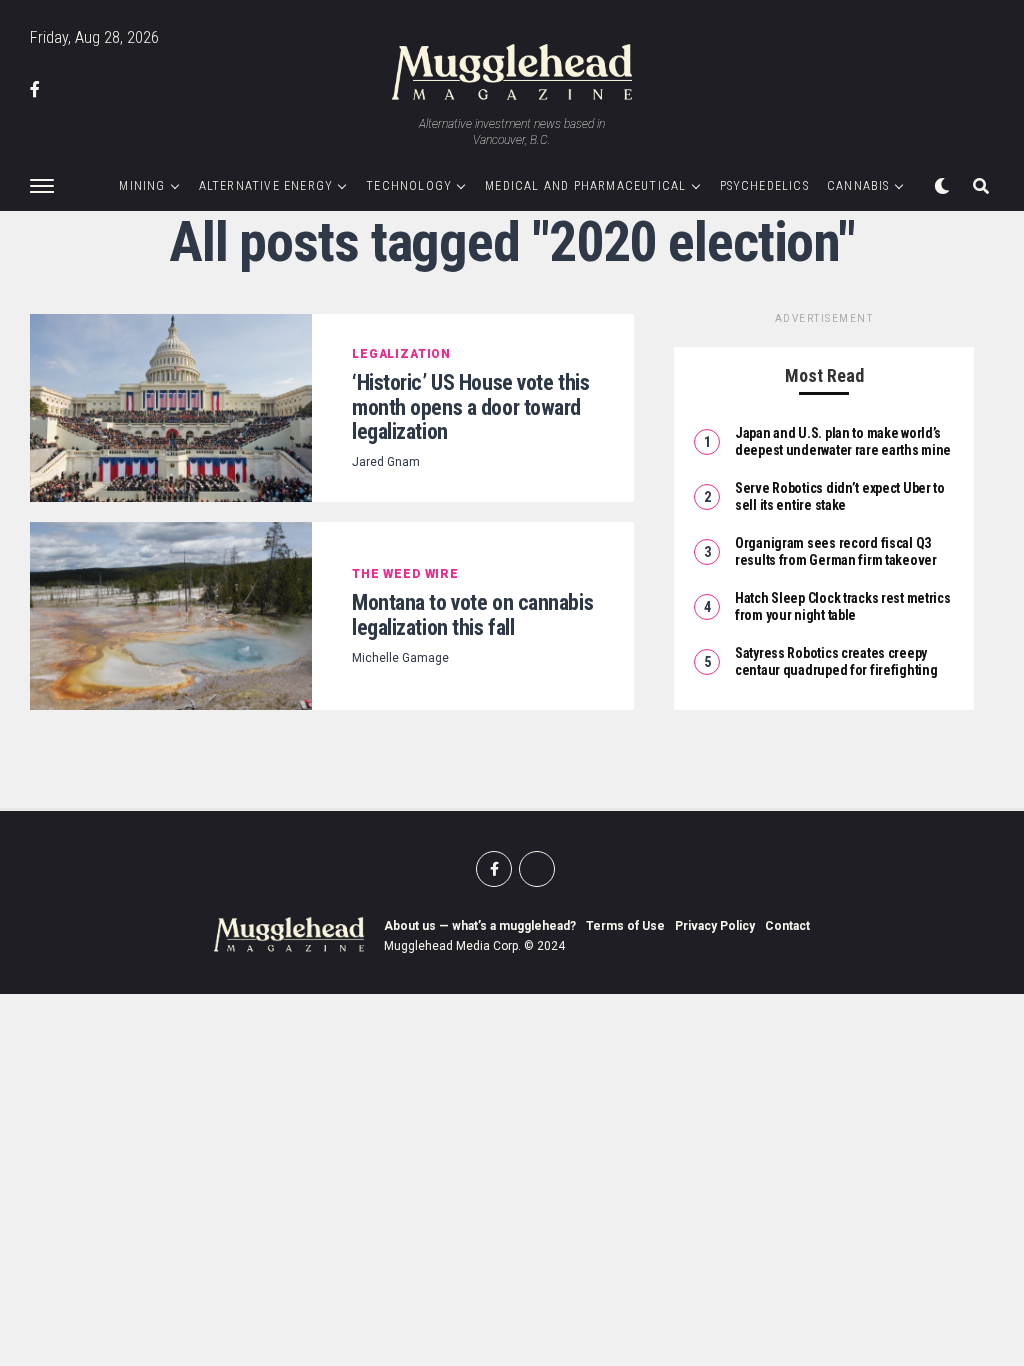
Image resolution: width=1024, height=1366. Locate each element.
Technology (409, 186)
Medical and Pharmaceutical (585, 186)
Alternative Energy (266, 186)
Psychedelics (764, 186)
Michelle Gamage (400, 658)
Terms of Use (625, 926)
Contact (787, 926)
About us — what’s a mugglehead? (480, 926)
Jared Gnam (386, 462)
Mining (142, 186)
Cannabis (858, 186)
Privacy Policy (715, 926)
